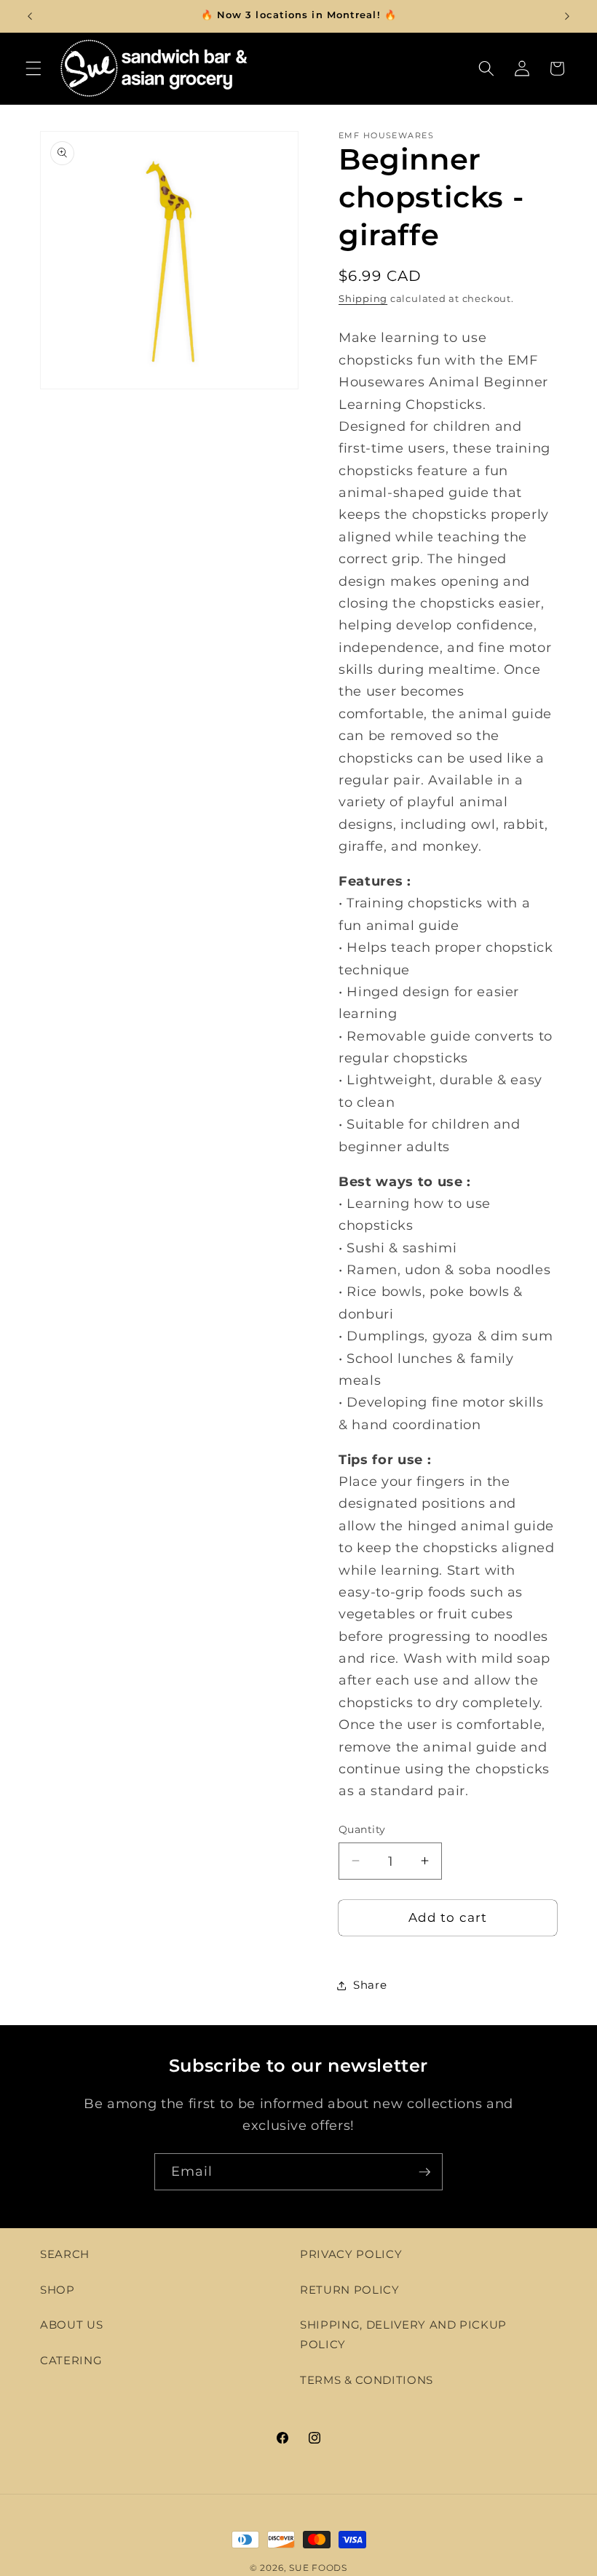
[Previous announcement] (30, 16)
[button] (33, 68)
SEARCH (65, 2254)
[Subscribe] (424, 2172)
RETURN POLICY (350, 2290)
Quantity (362, 1829)
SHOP (58, 2290)
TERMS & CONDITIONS (367, 2380)
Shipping (363, 298)
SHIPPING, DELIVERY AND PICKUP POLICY (403, 2334)
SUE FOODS (318, 2568)
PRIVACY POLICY (351, 2254)
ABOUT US (71, 2325)
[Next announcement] (567, 16)
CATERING (71, 2360)
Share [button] (370, 1985)
